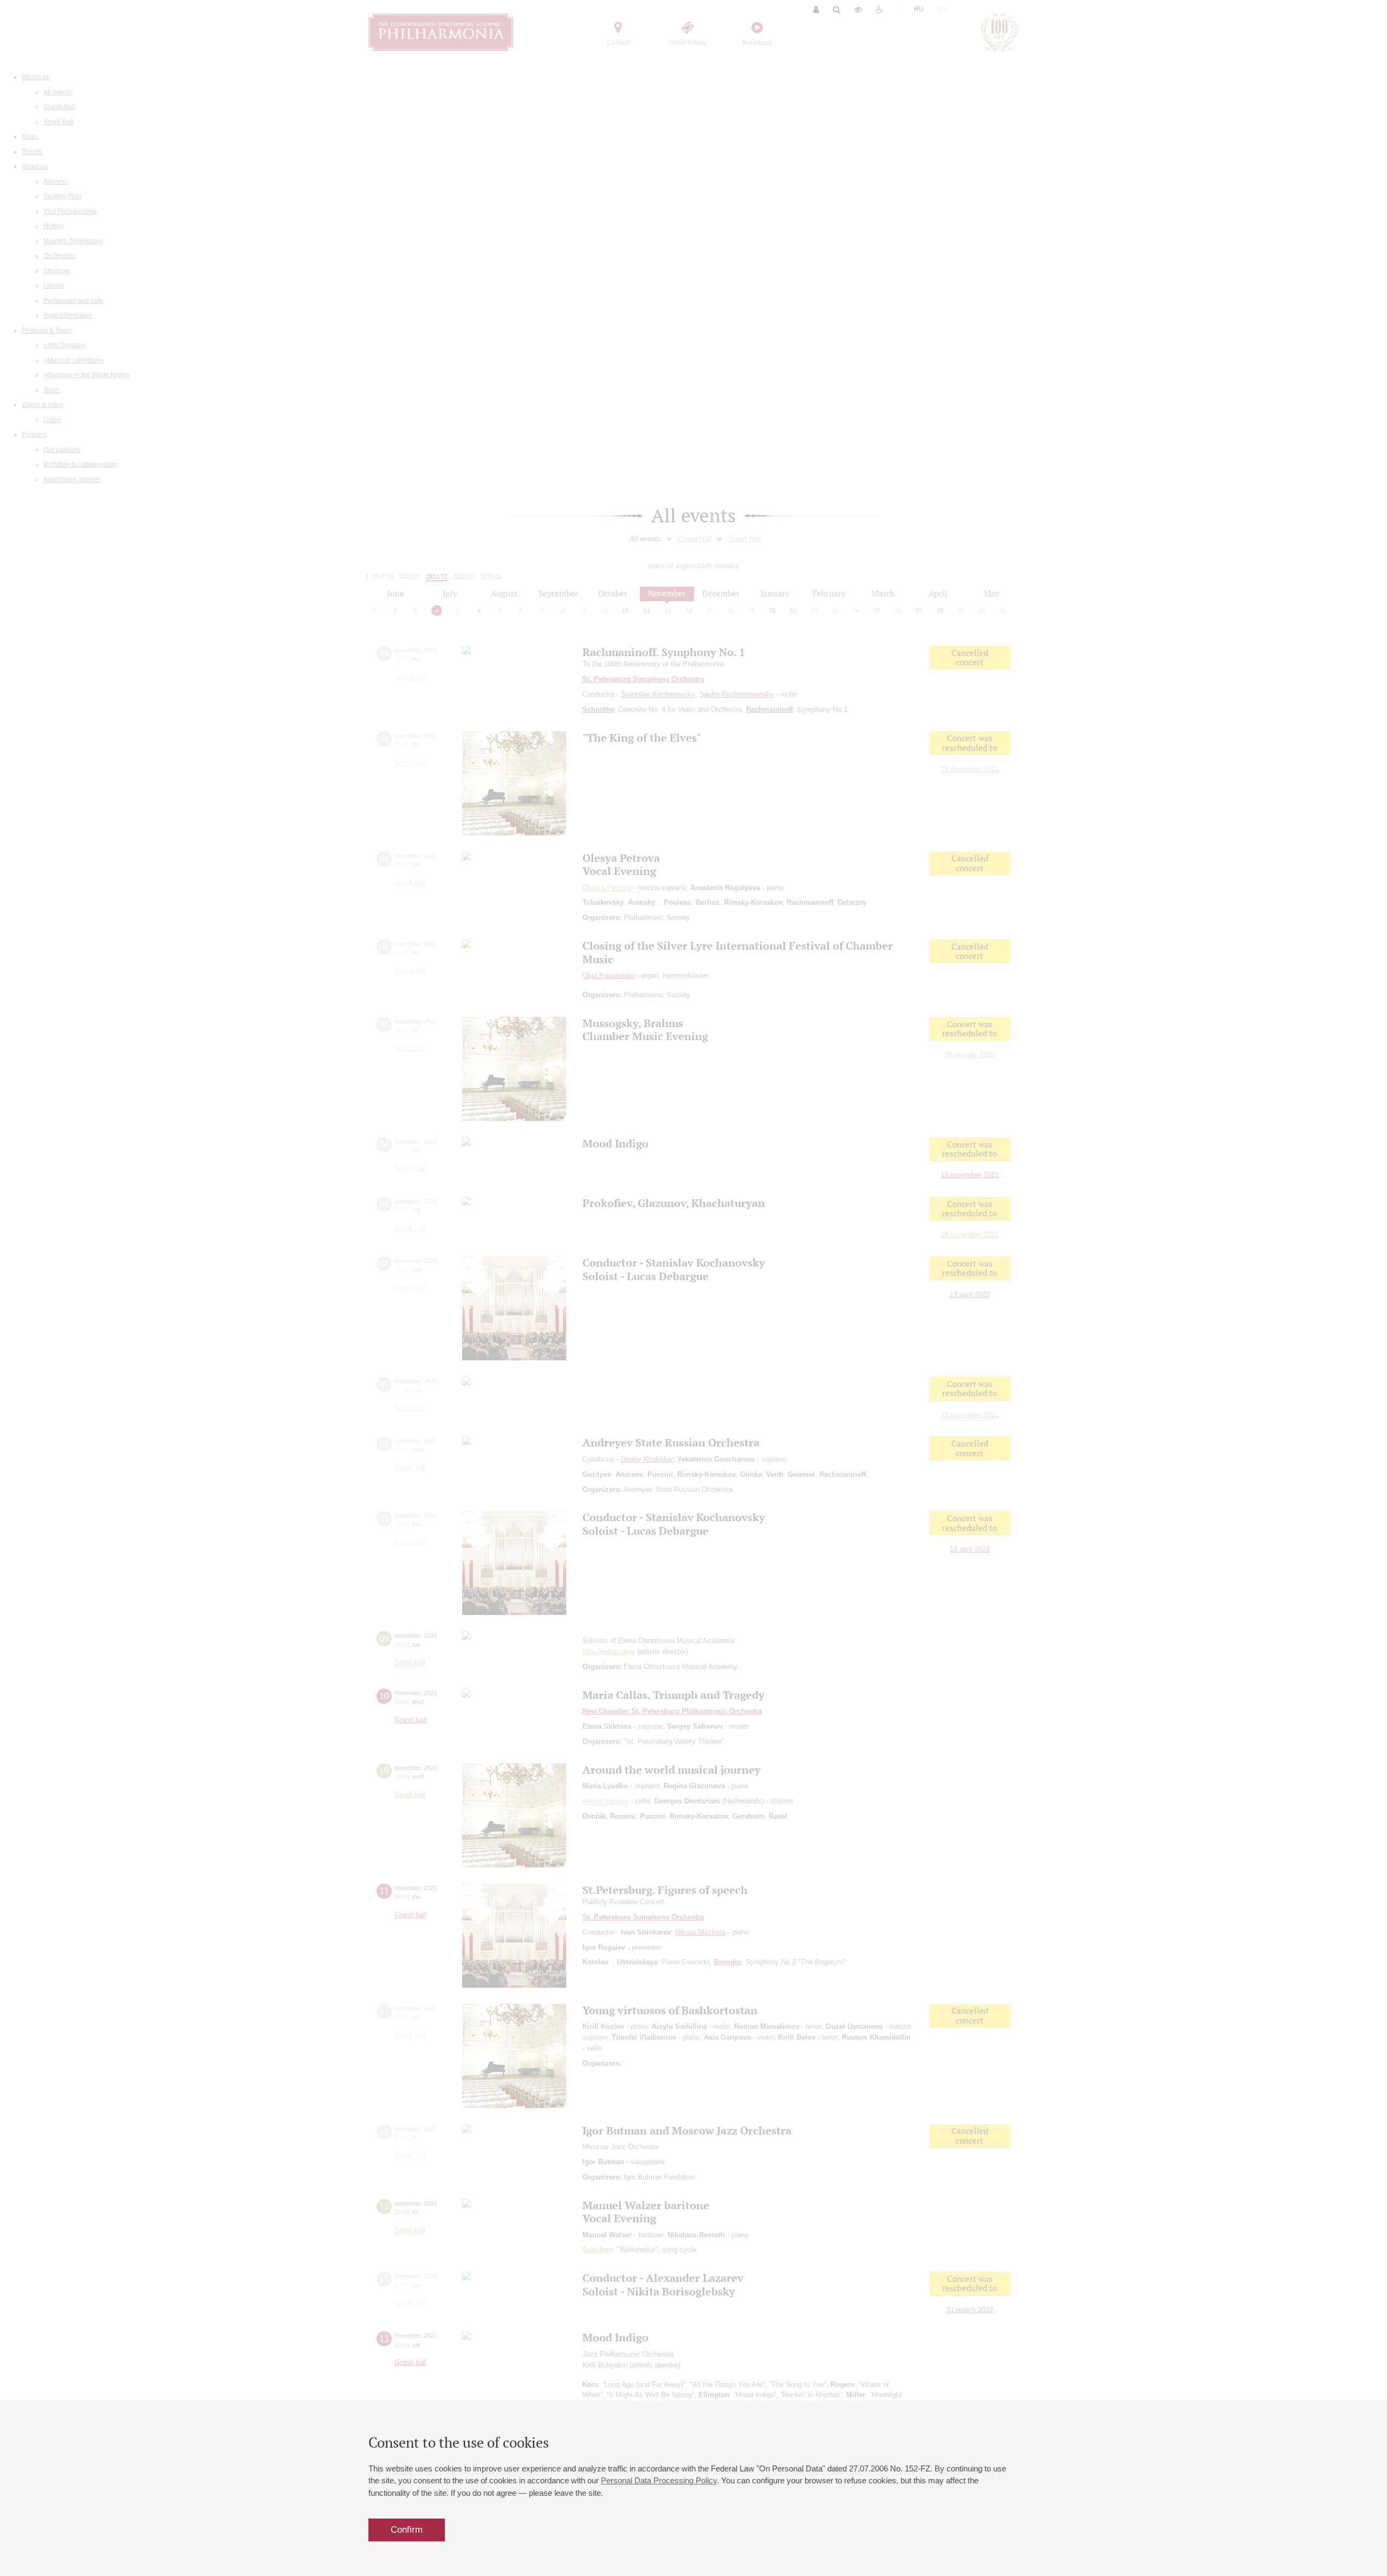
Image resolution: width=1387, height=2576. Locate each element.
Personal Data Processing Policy (659, 2480)
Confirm (407, 2530)
